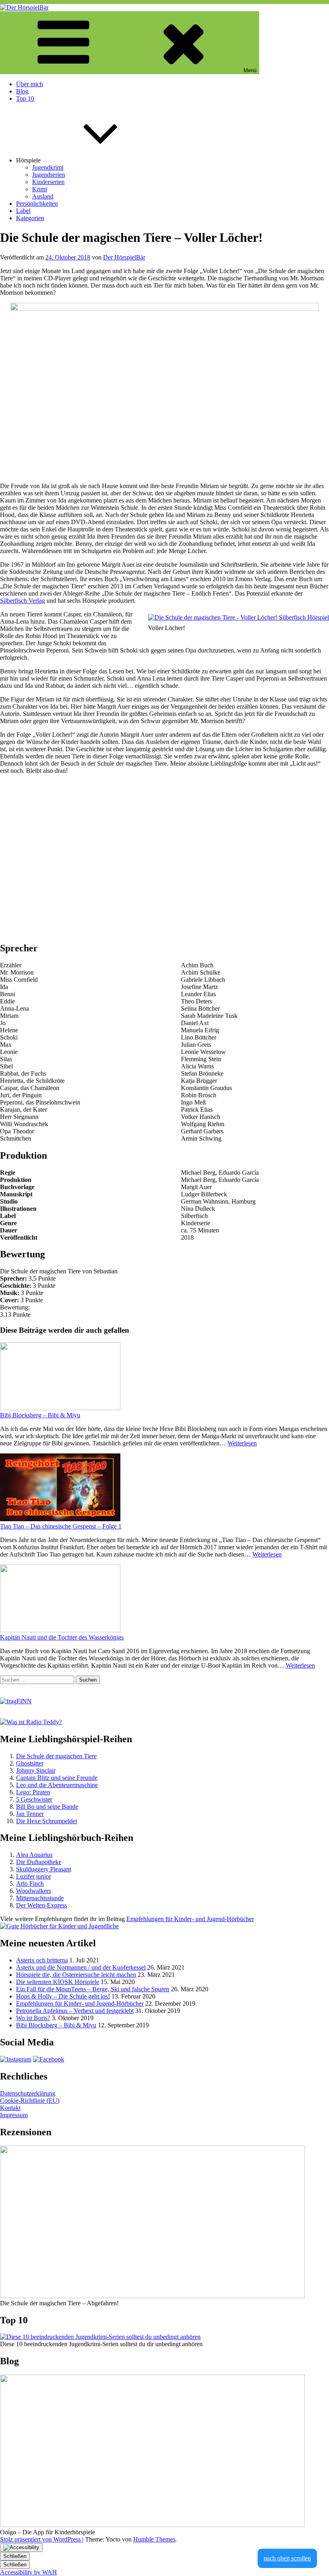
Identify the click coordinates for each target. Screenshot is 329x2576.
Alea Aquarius (34, 1855)
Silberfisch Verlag (22, 601)
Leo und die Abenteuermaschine (57, 1785)
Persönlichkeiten (37, 204)
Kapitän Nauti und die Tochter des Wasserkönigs (62, 1637)
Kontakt (10, 2108)
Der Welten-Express (42, 1905)
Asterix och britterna (42, 1960)
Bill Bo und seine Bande (47, 1807)
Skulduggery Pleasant (44, 1869)
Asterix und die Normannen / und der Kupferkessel (81, 1967)
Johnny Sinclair (36, 1770)
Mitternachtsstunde (40, 1898)
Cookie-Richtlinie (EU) (30, 2101)
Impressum (14, 2115)
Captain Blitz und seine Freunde (57, 1778)
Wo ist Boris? (33, 2018)
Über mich (29, 84)
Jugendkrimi (48, 167)
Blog (22, 91)
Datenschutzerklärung (28, 2093)
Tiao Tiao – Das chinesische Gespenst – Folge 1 (61, 1526)
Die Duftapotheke (39, 1862)
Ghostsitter (30, 1763)
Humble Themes (154, 2539)
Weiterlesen (242, 1443)
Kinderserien (48, 182)
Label (23, 211)
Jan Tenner (30, 1814)
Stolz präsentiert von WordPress (41, 2539)
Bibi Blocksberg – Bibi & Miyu (40, 1415)
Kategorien (30, 218)
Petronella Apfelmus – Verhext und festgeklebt (75, 2011)
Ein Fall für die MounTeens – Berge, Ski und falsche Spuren (93, 1989)
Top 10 (25, 98)
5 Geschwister (34, 1799)
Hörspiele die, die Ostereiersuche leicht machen (76, 1975)
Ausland (43, 196)
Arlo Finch (30, 1884)
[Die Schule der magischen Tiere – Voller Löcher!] (239, 618)
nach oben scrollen (287, 2558)
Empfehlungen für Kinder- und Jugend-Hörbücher (80, 2003)
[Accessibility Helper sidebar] (21, 2548)
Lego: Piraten (33, 1792)
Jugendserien (49, 175)
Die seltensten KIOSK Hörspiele (58, 1982)
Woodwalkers (34, 1891)
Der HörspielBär (124, 257)
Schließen (15, 2556)
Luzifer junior (34, 1876)
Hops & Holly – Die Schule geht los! (63, 1996)
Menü (250, 70)
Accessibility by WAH (28, 2572)
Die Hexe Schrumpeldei (47, 1821)
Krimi (40, 189)
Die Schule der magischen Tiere (56, 1756)
